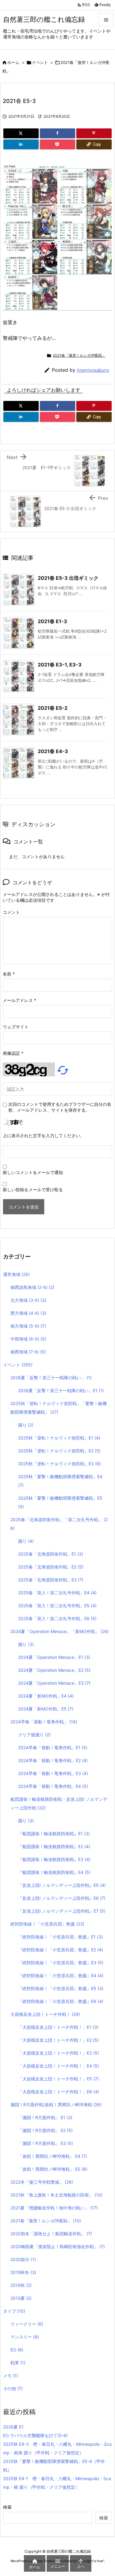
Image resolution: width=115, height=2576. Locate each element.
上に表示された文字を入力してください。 (44, 1135)
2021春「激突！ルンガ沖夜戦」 (79, 355)
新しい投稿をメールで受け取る (33, 1190)
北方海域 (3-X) (28, 1300)
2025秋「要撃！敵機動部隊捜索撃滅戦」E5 (60, 1502)
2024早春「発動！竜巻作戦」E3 (53, 1773)
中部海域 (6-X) (28, 1339)
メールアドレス (19, 1000)
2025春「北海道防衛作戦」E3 (51, 1580)
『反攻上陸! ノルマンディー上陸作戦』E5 (62, 1885)
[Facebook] (57, 133)
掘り (26, 1425)
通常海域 (16, 1274)
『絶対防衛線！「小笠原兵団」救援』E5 (61, 1988)
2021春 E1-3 (52, 621)
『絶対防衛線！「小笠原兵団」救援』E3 (61, 1963)
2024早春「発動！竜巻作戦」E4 (53, 1786)
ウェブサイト (16, 1027)
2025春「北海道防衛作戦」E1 (51, 1554)
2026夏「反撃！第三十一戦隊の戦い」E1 (61, 1390)
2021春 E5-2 (53, 708)
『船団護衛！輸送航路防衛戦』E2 (54, 1846)
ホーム (13, 62)
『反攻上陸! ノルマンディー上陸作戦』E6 (62, 1898)
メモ (11, 2376)
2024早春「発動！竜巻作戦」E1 (53, 1747)
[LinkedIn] (21, 144)
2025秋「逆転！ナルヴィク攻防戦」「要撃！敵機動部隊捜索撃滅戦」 (59, 1408)
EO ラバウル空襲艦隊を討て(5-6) (35, 2435)
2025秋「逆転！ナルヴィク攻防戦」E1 (59, 1438)
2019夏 (21, 2298)
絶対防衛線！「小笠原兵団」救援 (47, 1924)
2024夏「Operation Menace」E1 (54, 1657)
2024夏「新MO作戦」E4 (46, 1696)
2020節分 (23, 2259)
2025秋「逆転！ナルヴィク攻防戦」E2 (59, 1451)
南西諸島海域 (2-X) (32, 1287)
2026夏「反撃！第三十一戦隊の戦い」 (51, 1378)
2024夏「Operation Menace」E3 (54, 1683)
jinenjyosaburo (93, 370)
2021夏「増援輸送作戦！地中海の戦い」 (54, 2208)
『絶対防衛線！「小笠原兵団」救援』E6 (61, 2001)
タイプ (14, 2311)
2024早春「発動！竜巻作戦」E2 (53, 1760)
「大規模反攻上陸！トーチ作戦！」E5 (58, 2079)
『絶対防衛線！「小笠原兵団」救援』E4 (61, 1975)
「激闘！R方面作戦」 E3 (46, 2143)
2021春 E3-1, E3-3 (60, 665)
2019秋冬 (23, 2272)
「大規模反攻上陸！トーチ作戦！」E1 (58, 2027)
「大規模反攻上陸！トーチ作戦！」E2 (58, 2040)
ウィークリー (27, 2324)
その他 (13, 2388)
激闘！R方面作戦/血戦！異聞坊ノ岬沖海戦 (56, 2105)
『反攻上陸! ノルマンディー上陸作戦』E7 (62, 1911)
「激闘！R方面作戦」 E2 (45, 2130)
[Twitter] (21, 133)
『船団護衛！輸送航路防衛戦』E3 (54, 1859)
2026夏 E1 (13, 2427)
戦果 (18, 2363)
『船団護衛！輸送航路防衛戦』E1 (54, 1834)
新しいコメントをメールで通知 (33, 1172)
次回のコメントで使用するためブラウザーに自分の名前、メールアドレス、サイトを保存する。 (60, 1107)
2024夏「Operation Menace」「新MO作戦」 (60, 1631)
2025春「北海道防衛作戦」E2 (51, 1567)
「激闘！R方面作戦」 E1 (45, 2117)
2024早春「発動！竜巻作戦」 (44, 1722)
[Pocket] (57, 144)
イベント (40, 62)
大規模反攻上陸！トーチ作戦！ (45, 2014)
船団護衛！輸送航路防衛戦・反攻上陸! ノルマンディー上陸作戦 (59, 1803)
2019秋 (21, 2285)
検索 (7, 2507)
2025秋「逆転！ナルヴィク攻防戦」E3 (59, 1464)
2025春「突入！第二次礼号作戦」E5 (57, 1606)
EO (17, 2350)
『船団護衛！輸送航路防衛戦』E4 (54, 1872)
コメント (11, 912)
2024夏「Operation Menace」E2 (54, 1670)
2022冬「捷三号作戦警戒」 (42, 2182)
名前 (9, 974)
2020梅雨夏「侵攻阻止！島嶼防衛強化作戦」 (58, 2246)
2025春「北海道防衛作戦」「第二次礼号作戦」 (59, 1524)
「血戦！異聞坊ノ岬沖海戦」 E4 (53, 2156)
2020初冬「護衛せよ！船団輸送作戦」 (51, 2234)
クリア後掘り (34, 1735)
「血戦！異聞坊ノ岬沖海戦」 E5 (53, 2169)
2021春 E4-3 (53, 751)
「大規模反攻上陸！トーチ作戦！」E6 (59, 2092)
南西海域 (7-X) (28, 1352)
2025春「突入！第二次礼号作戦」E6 (57, 1618)
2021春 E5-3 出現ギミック (68, 578)
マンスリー (25, 2337)
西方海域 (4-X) (28, 1313)
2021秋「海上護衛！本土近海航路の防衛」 (56, 2195)
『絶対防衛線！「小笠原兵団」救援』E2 (61, 1950)
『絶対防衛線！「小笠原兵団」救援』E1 (60, 1937)
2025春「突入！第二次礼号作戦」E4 (57, 1593)
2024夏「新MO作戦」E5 (46, 1709)
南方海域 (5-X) (28, 1326)
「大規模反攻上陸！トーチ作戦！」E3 (59, 2053)
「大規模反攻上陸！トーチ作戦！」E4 (59, 2066)
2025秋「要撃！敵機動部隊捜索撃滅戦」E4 (60, 1481)
